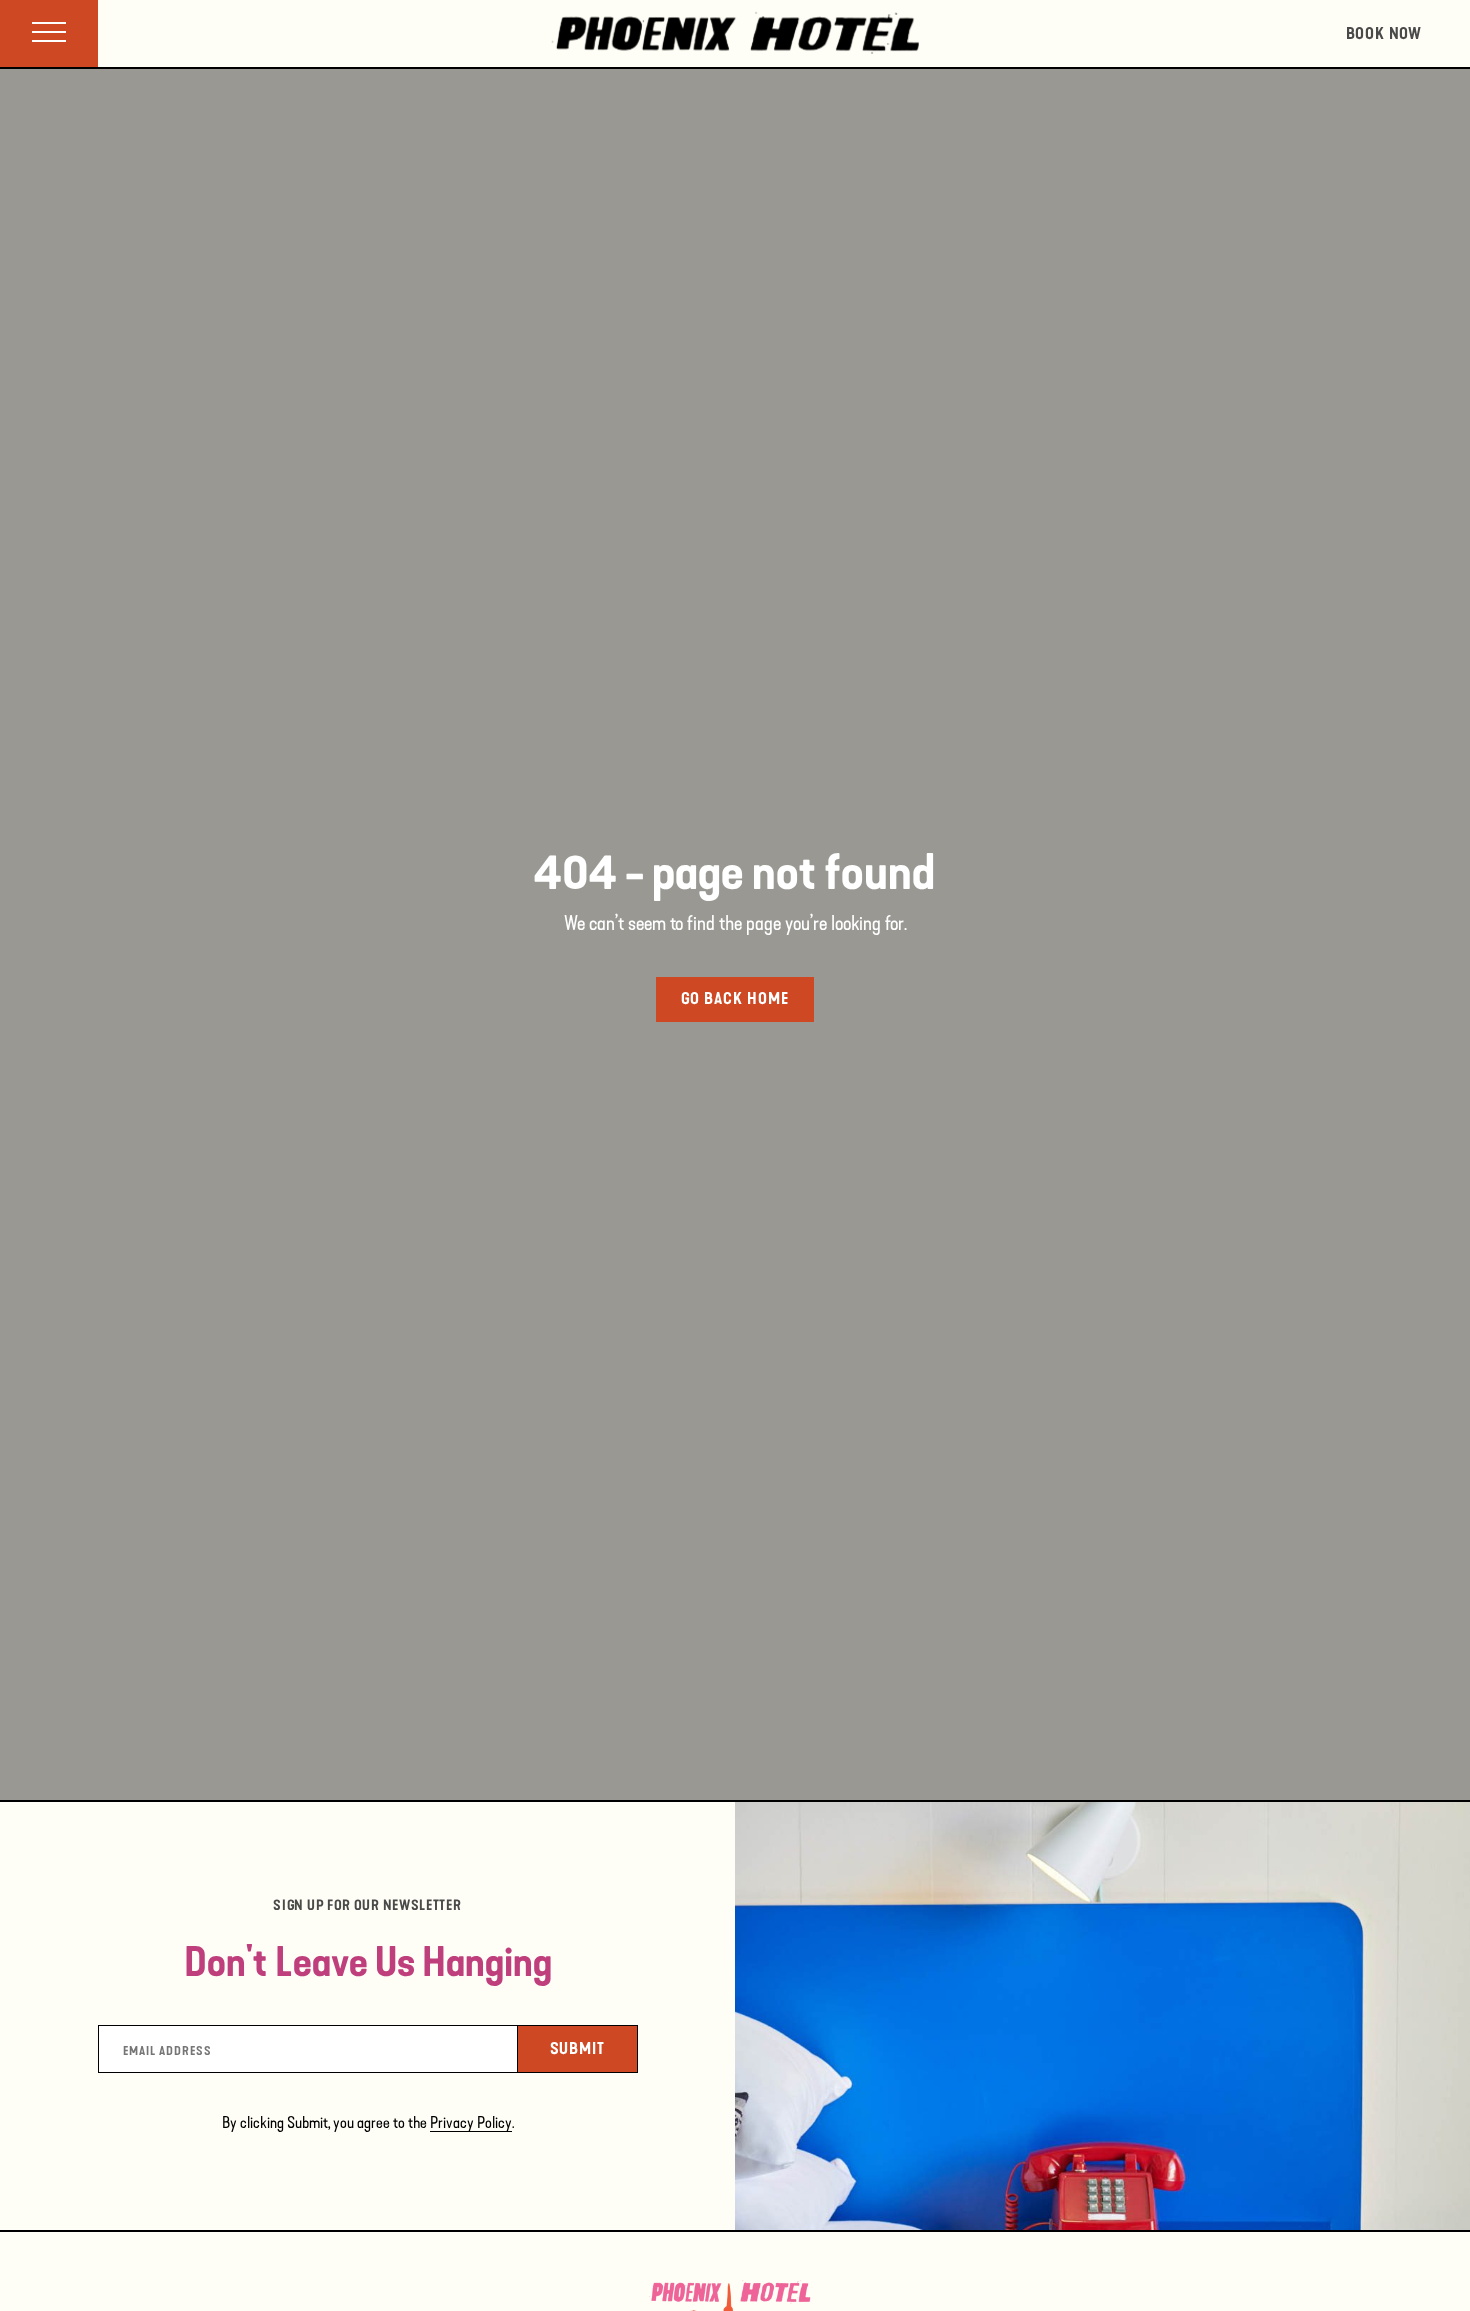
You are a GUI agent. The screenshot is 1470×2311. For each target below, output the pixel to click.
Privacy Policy (471, 2122)
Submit (594, 2048)
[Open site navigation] (49, 33)
